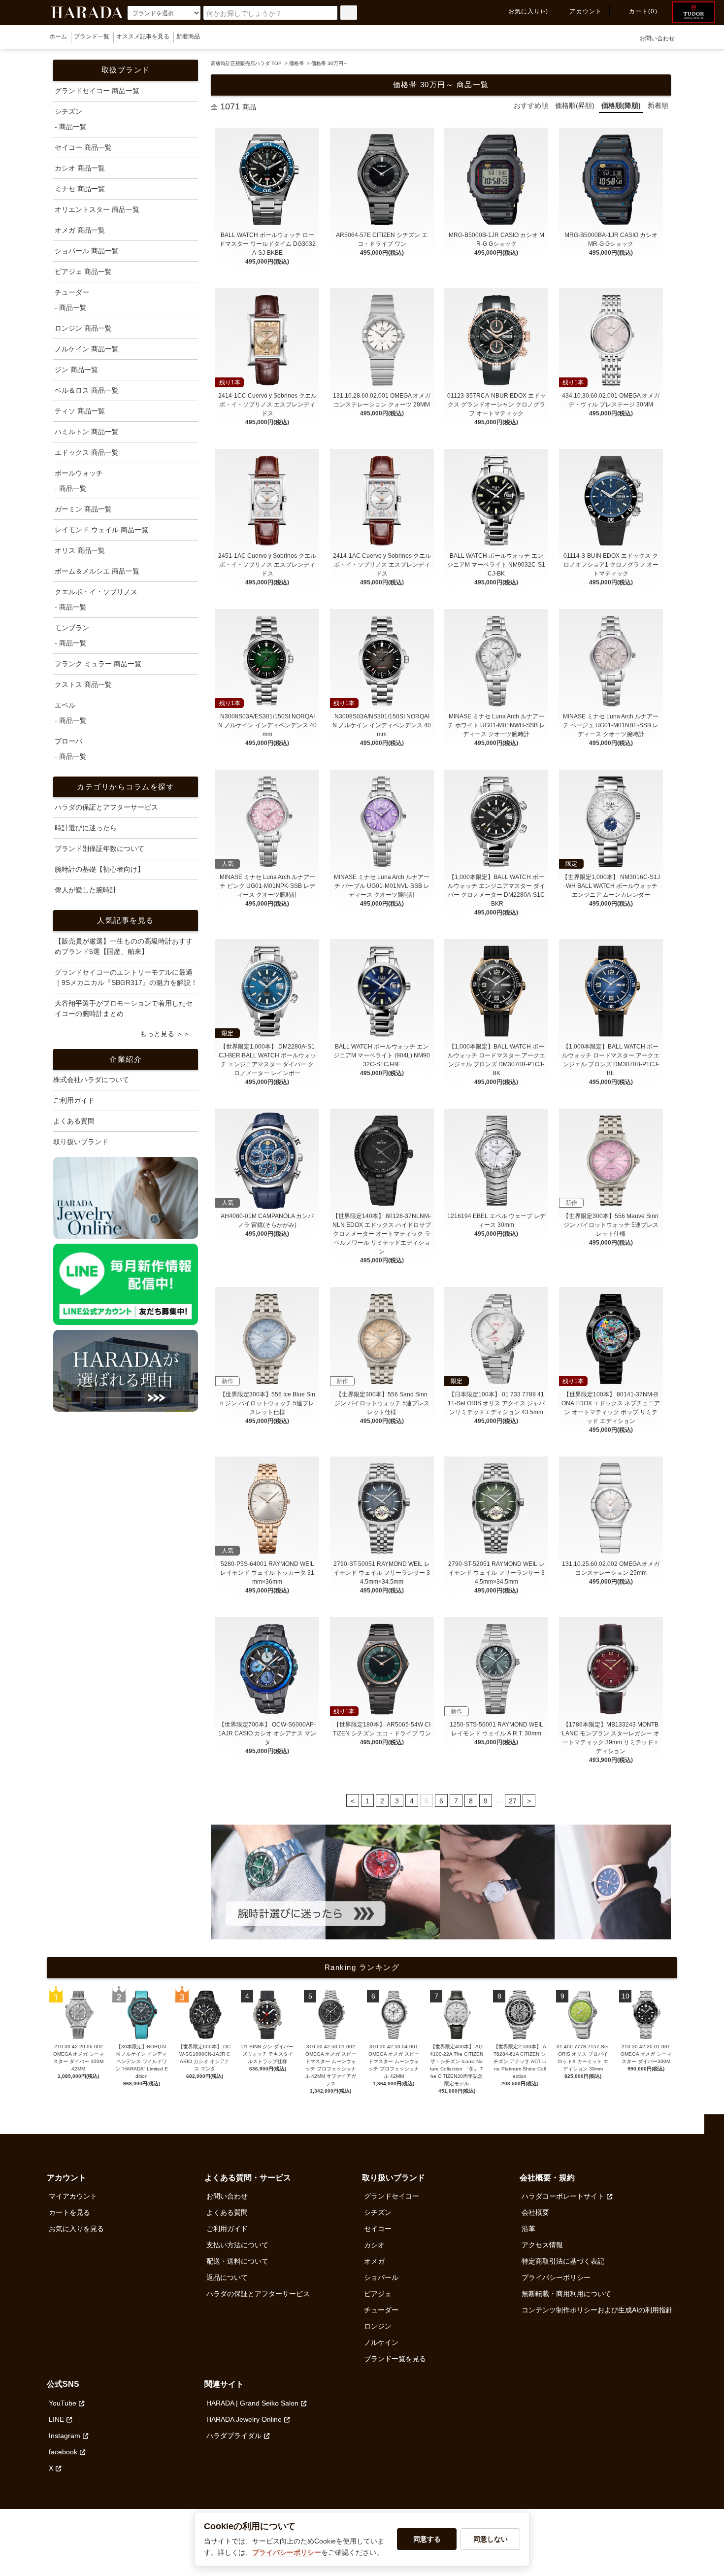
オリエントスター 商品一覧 (97, 209)
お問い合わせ (657, 38)
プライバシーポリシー (556, 2277)
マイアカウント (73, 2196)
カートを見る (69, 2212)
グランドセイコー (392, 2196)
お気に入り (528, 11)
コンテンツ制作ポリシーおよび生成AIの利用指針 (597, 2310)
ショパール (381, 2277)
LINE (56, 2419)
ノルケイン (381, 2342)
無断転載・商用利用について (566, 2294)
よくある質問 (74, 1121)
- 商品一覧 (71, 127)
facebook (63, 2452)
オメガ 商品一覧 (80, 230)
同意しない (491, 2539)
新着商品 (188, 36)
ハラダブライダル (234, 2436)
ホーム (58, 36)
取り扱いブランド (81, 1142)
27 (513, 1801)
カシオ (374, 2245)
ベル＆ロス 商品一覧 (87, 390)
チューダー (381, 2310)
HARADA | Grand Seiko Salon (252, 2403)
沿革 (528, 2229)
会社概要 (535, 2212)
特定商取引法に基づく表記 (563, 2261)
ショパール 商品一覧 (87, 251)
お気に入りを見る (76, 2229)
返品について (227, 2277)
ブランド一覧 (92, 36)
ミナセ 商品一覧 (80, 189)
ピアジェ (378, 2294)
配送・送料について (237, 2261)
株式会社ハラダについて (91, 1080)
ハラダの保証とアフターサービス (258, 2294)
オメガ (374, 2261)
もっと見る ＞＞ (165, 1034)
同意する (427, 2539)
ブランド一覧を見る (395, 2359)
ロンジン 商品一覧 (83, 328)
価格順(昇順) (575, 105)
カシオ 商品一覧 (80, 168)
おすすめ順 (531, 105)
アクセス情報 (542, 2245)
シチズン (378, 2212)
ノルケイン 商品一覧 (87, 349)
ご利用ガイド (74, 1100)
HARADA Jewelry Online (244, 2419)
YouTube (63, 2403)
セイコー (378, 2229)
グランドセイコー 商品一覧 (97, 91)
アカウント (586, 11)
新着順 (658, 105)
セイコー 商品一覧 (83, 147)
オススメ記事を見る (143, 36)
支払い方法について (237, 2245)
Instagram (65, 2436)
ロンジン (378, 2326)
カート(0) (643, 11)
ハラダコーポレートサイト (563, 2196)
